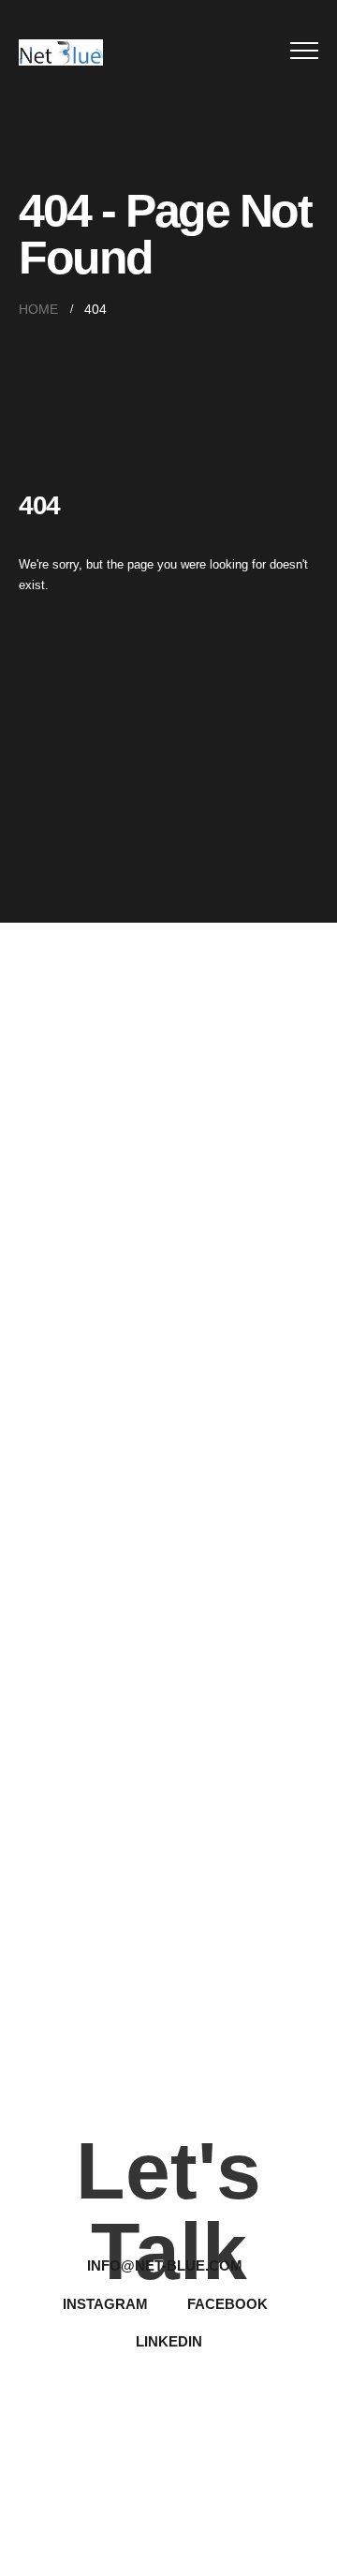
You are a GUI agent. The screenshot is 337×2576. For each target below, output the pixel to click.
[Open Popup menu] (304, 51)
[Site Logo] (61, 52)
